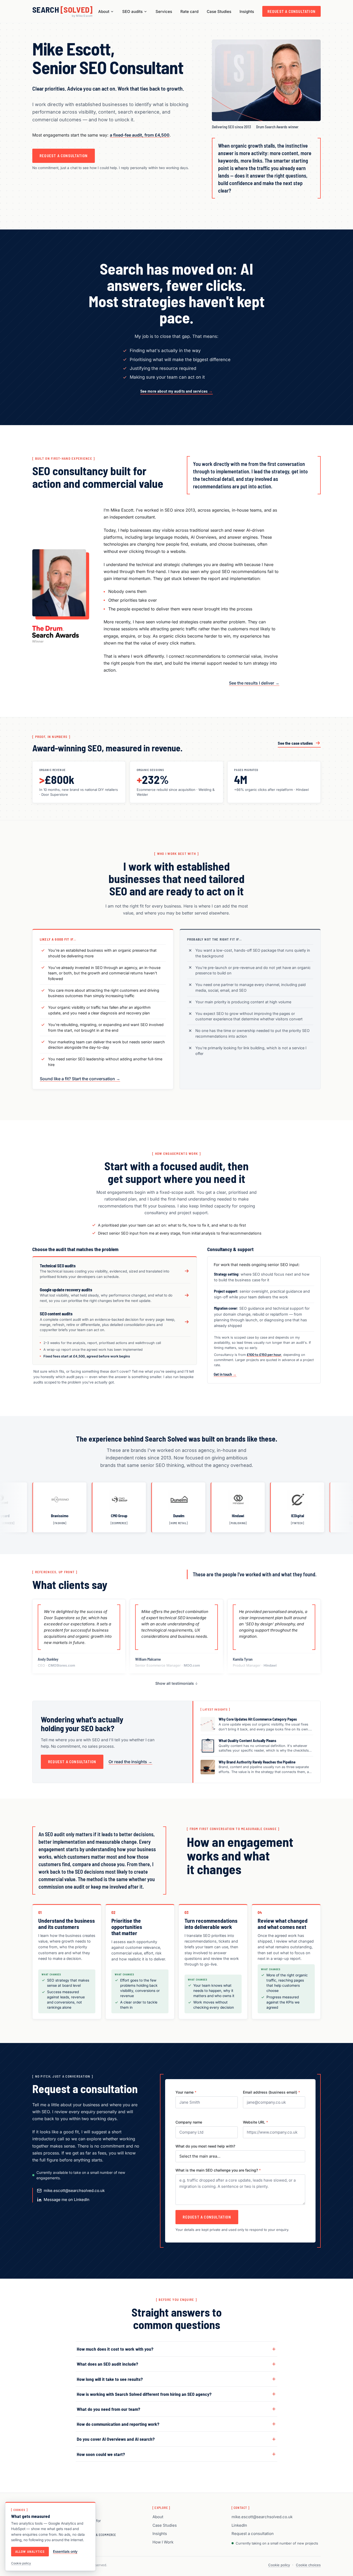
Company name (189, 2122)
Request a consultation (291, 11)
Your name (186, 2092)
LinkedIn (239, 2525)
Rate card (189, 11)
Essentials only (65, 2551)
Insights (247, 11)
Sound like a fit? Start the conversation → (80, 1079)
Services (164, 11)
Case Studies (219, 11)
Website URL (255, 2122)
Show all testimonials (175, 1683)
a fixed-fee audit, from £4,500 (140, 135)
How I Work (163, 2542)
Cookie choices (308, 2565)
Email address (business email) (271, 2092)
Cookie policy (279, 2565)
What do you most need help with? (205, 2146)
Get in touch (225, 1374)
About (104, 11)
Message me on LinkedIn (67, 2200)
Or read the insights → (130, 1762)
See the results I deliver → (254, 683)
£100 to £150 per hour (264, 1355)
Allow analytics (30, 2551)
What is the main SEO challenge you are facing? (218, 2170)
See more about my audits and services (177, 391)
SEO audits (132, 11)
